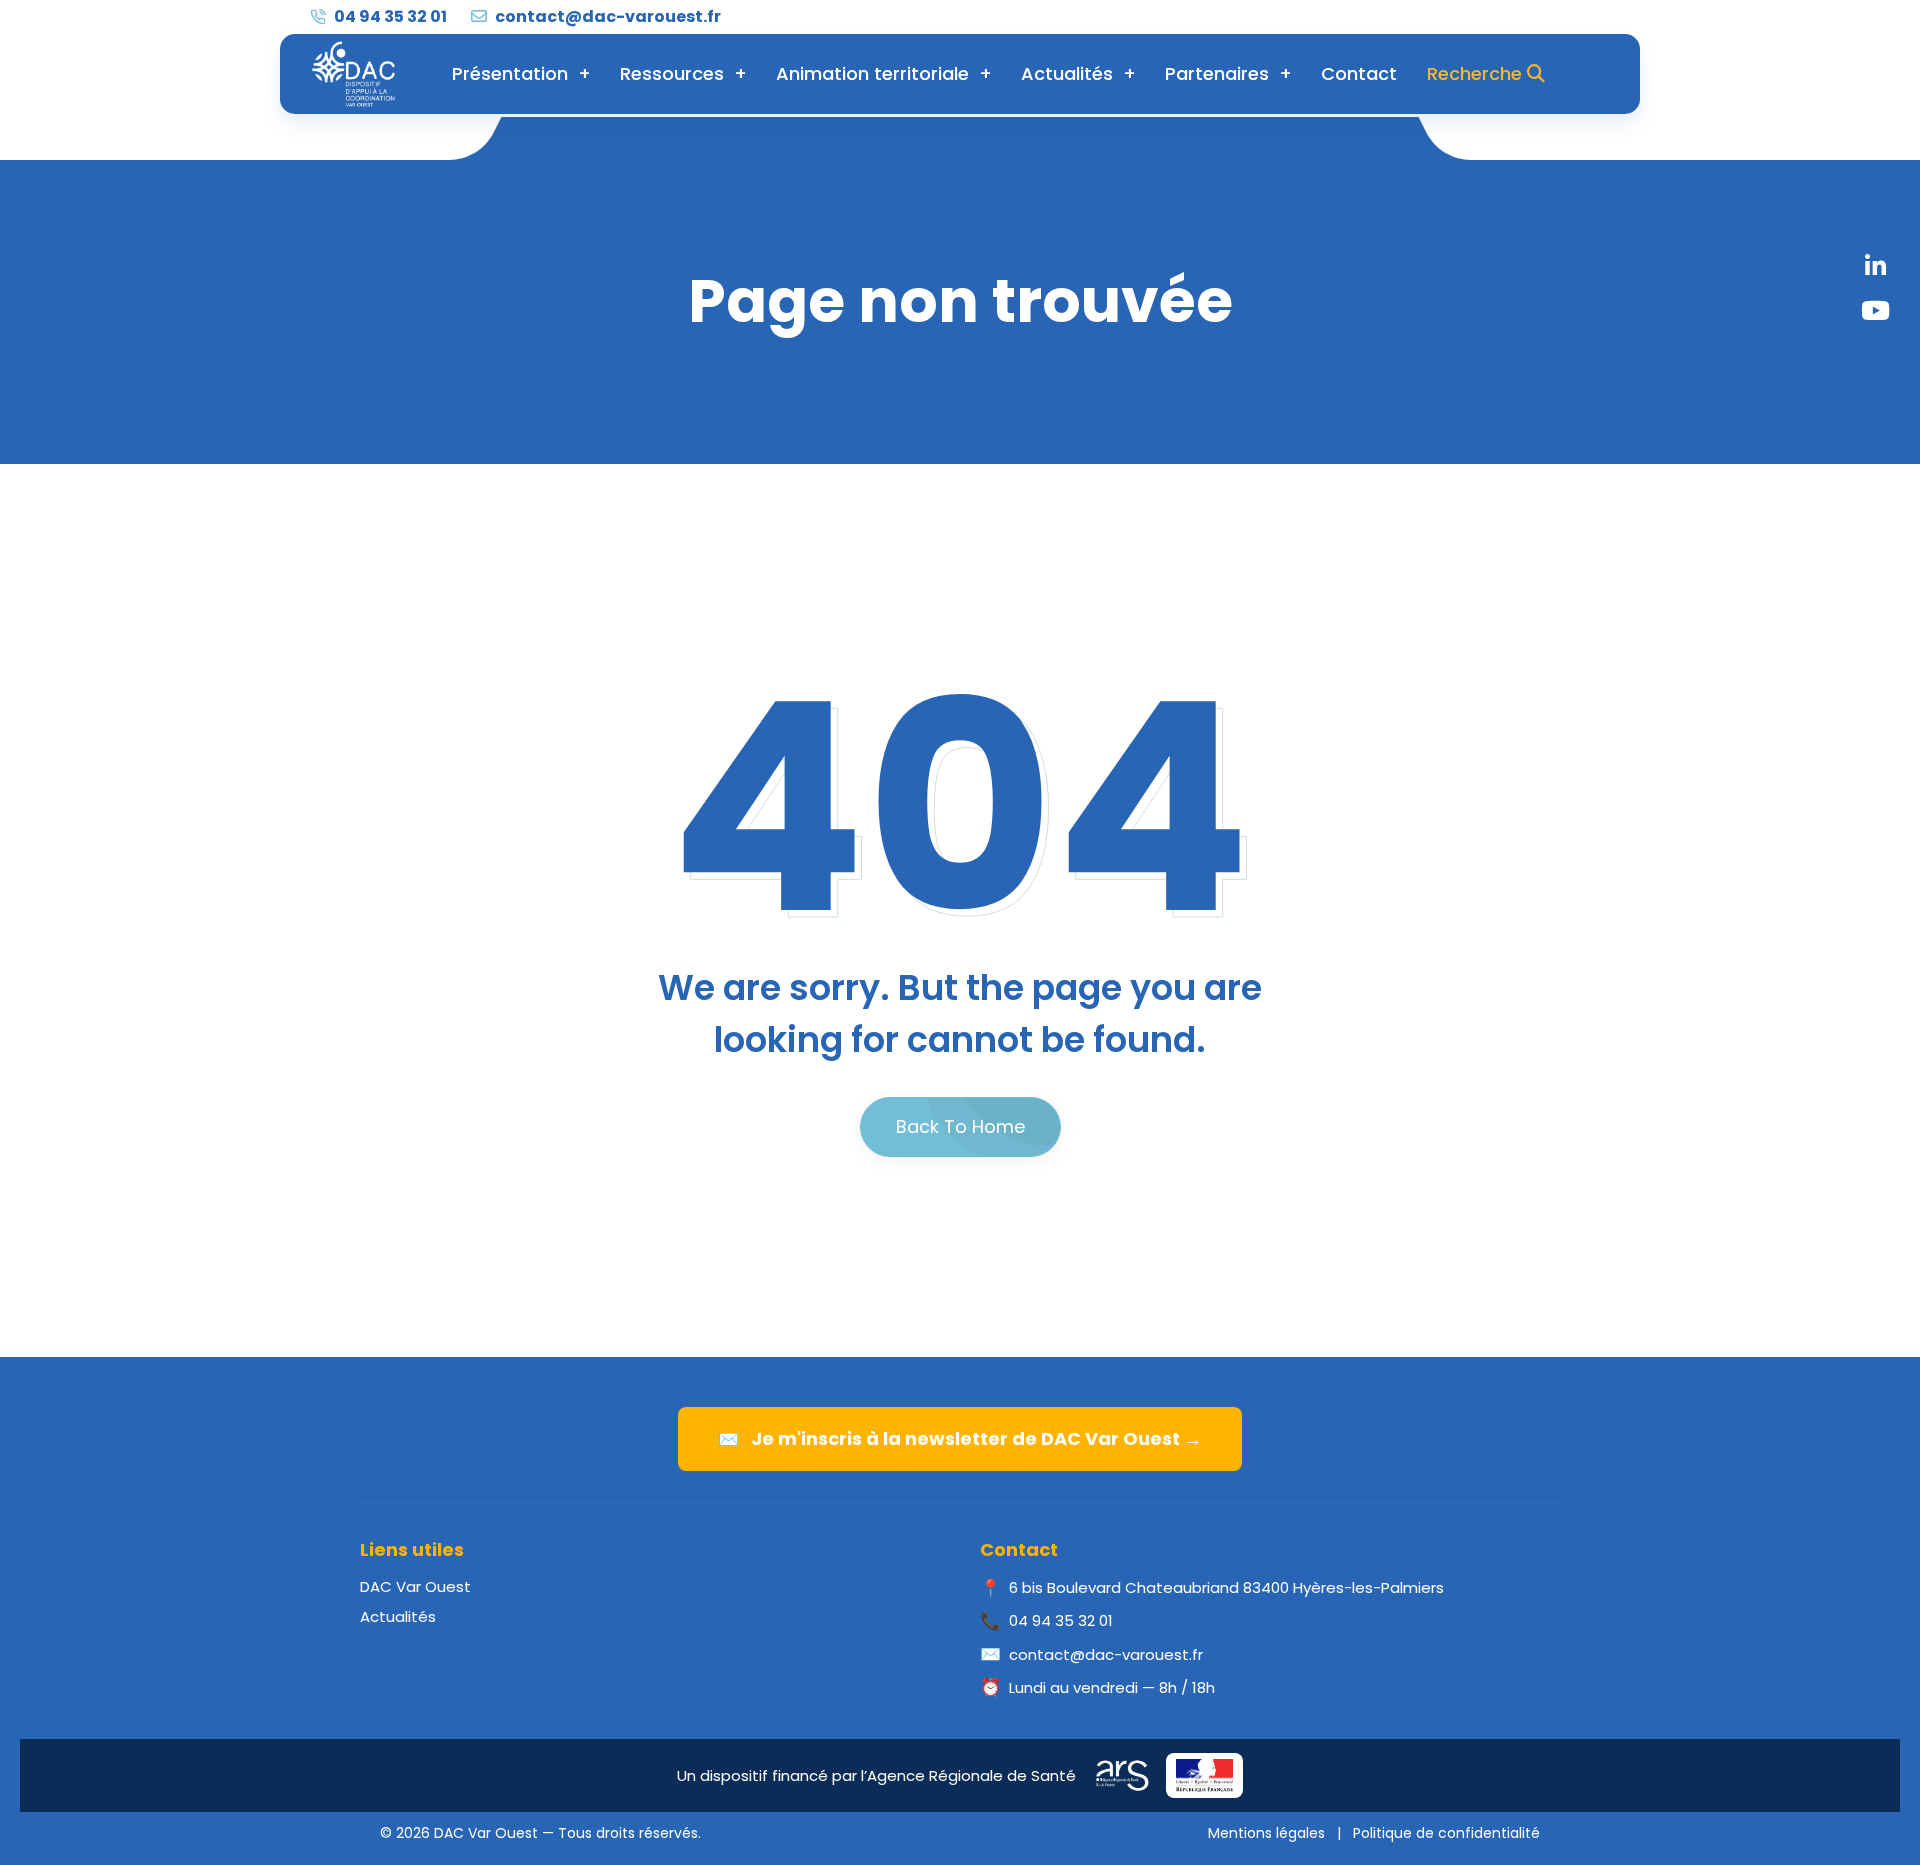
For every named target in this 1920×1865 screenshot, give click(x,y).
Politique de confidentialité (1446, 1833)
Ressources (672, 73)
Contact (1359, 73)
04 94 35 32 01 (389, 16)
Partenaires (1217, 73)
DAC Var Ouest (415, 1586)
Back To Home (960, 1126)
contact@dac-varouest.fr (606, 16)
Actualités (1067, 73)
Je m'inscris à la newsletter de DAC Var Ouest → (960, 1438)
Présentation (510, 73)
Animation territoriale (872, 73)
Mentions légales (1266, 1833)
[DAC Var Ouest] (353, 74)
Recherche (1477, 73)
